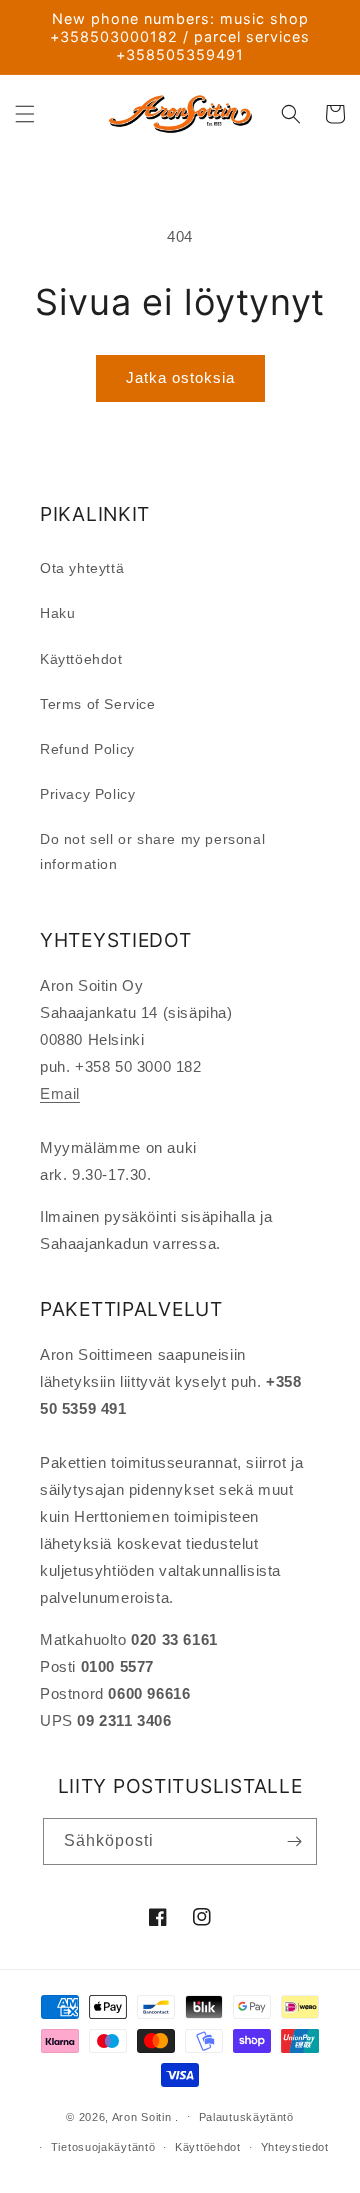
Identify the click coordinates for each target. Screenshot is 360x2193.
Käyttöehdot (81, 659)
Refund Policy (87, 749)
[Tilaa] (294, 1841)
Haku (57, 613)
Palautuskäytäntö (246, 2117)
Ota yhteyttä (82, 568)
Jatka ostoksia (180, 377)
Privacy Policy (87, 794)
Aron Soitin (142, 2116)
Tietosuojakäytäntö (103, 2147)
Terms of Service (98, 704)
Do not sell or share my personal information (152, 851)
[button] (25, 114)
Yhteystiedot (295, 2147)
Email (60, 1093)
